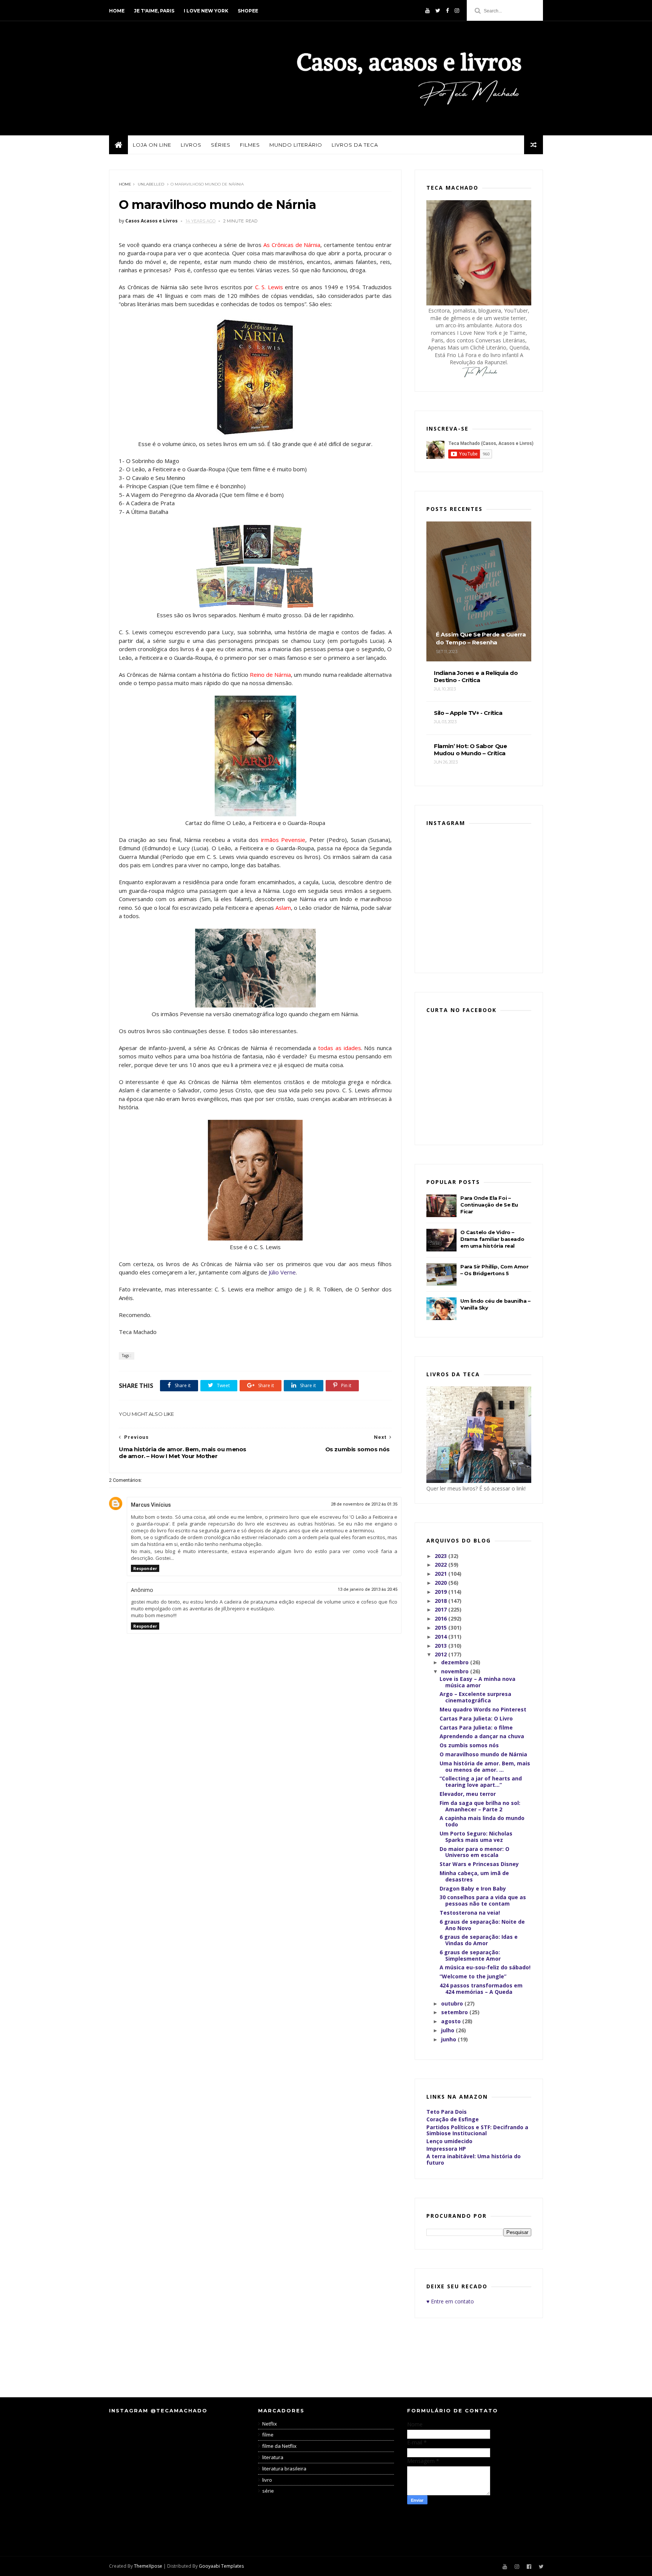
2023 (441, 1556)
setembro (455, 2012)
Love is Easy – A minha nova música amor (477, 1682)
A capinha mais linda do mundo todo (482, 1821)
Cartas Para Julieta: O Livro (476, 1718)
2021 (441, 1574)
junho (449, 2039)
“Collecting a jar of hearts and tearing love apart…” (481, 1782)
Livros (191, 145)
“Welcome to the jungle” (473, 1976)
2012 (441, 1654)
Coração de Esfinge (453, 2119)
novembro (456, 1671)
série (268, 2491)
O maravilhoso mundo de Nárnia (483, 1754)
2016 (441, 1618)
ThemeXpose (148, 2566)
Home (117, 11)
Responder (145, 1568)
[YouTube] (427, 11)
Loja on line (152, 145)
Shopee (248, 11)
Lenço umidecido (449, 2141)
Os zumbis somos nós (469, 1745)
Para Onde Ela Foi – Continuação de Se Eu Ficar (489, 1205)
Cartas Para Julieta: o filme (476, 1727)
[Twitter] (438, 11)
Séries (221, 145)
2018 (441, 1601)
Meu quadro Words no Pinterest (483, 1709)
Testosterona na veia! (470, 1913)
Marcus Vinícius (151, 1505)
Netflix (270, 2424)
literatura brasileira (284, 2469)
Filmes (250, 145)
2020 (441, 1583)
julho (448, 2030)
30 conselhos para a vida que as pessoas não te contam (483, 1900)
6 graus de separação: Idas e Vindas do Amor (479, 1940)
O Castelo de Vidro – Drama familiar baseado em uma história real (492, 1239)
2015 (441, 1628)
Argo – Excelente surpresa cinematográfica (475, 1697)
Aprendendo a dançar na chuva (482, 1736)
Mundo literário (296, 145)
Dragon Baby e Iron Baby (473, 1888)
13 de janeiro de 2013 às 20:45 (368, 1589)
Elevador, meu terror (468, 1794)
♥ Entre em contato (450, 2301)
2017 (441, 1609)
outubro (453, 2003)
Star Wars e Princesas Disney (479, 1864)
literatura (273, 2457)
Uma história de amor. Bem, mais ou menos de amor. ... (485, 1766)
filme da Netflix (279, 2446)
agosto (452, 2021)
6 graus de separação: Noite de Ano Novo (482, 1925)
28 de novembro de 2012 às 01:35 (364, 1504)
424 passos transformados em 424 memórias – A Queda (481, 1989)
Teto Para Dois (447, 2112)
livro (267, 2480)
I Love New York (206, 11)
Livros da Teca (355, 145)
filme (268, 2435)
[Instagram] (457, 11)
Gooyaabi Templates (221, 2566)
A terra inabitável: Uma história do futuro (474, 2159)
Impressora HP (446, 2149)
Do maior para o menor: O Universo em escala (474, 1852)
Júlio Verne (282, 1272)
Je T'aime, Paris (154, 11)
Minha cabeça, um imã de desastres (474, 1876)
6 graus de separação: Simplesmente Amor (470, 1955)
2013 (441, 1646)
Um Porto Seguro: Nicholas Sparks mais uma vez (476, 1837)
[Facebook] (447, 11)
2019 (441, 1592)
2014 (441, 1637)
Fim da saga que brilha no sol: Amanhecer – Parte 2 (480, 1806)
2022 (441, 1565)
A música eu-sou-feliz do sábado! (485, 1967)
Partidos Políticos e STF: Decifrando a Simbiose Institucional (477, 2130)
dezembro (456, 1662)
